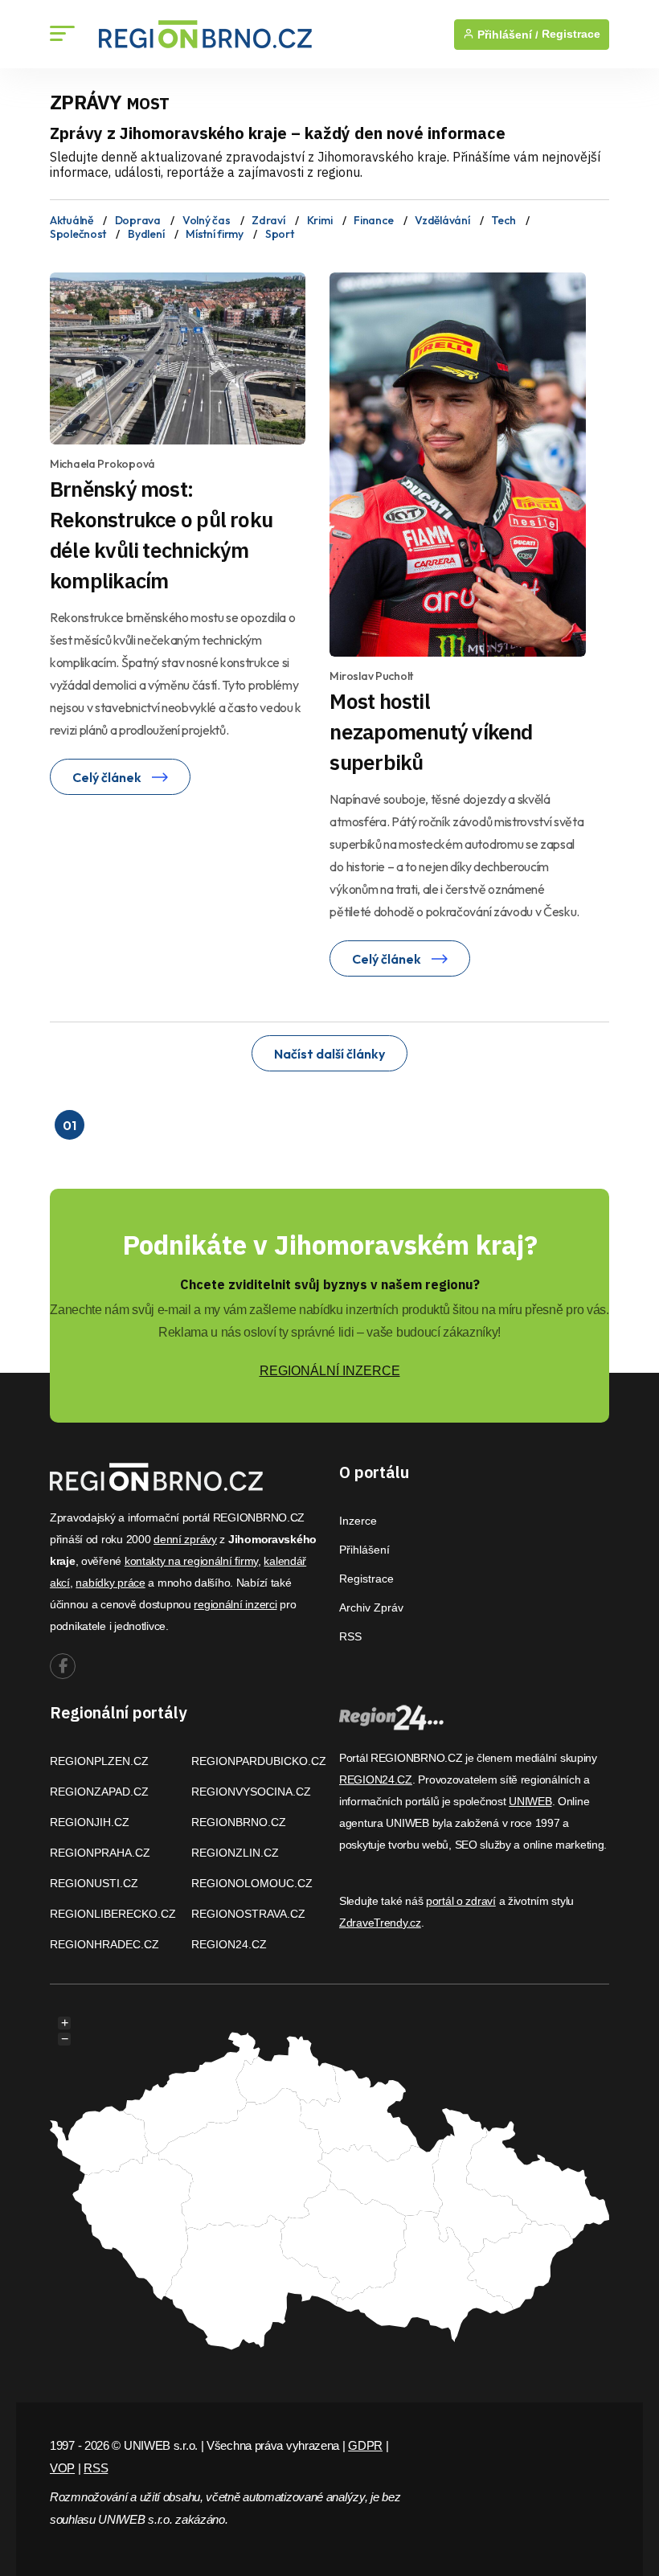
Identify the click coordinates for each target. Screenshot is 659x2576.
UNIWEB (530, 1801)
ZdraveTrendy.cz (380, 1923)
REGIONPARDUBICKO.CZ (259, 1761)
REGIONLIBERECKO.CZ (113, 1914)
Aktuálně (72, 220)
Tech (503, 220)
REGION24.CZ (229, 1944)
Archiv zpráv (371, 1607)
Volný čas (206, 220)
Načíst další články (329, 1054)
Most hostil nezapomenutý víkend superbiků (431, 731)
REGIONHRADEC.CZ (104, 1944)
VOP (62, 2468)
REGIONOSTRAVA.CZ (248, 1914)
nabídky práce (110, 1583)
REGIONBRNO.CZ (239, 1822)
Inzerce (358, 1521)
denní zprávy (185, 1539)
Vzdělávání (442, 220)
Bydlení (146, 234)
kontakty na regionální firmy (191, 1561)
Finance (373, 220)
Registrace (571, 34)
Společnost (78, 234)
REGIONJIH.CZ (90, 1822)
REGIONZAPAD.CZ (99, 1792)
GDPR (365, 2445)
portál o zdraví (461, 1901)
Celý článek (108, 777)
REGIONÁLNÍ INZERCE (330, 1371)
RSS (350, 1636)
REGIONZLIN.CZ (235, 1853)
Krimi (320, 220)
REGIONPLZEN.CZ (99, 1761)
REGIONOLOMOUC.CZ (252, 1883)
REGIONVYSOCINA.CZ (251, 1792)
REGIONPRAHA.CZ (100, 1853)
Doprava (138, 220)
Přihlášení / (506, 35)
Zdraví (268, 220)
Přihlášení (364, 1550)
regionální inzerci (235, 1604)
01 (69, 1125)
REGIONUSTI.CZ (94, 1883)
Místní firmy (215, 234)
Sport (280, 234)
